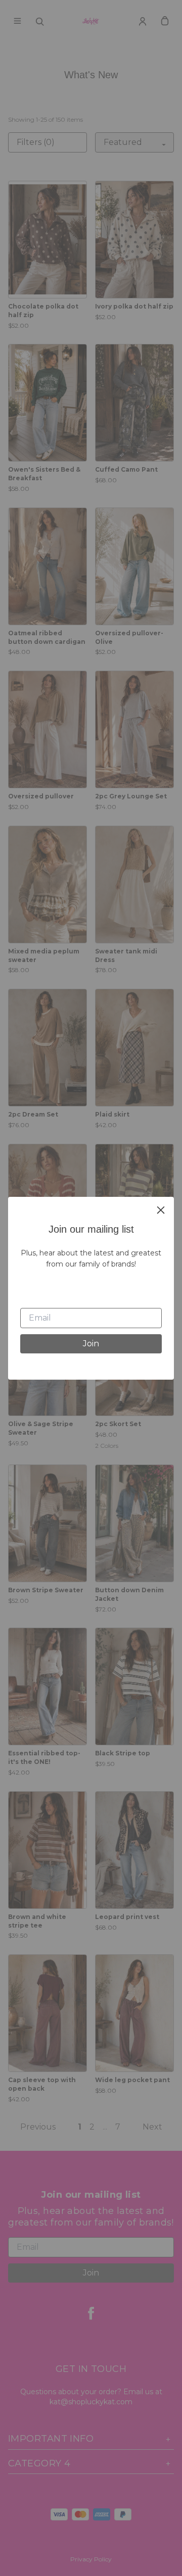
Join (91, 1344)
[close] (161, 1210)
